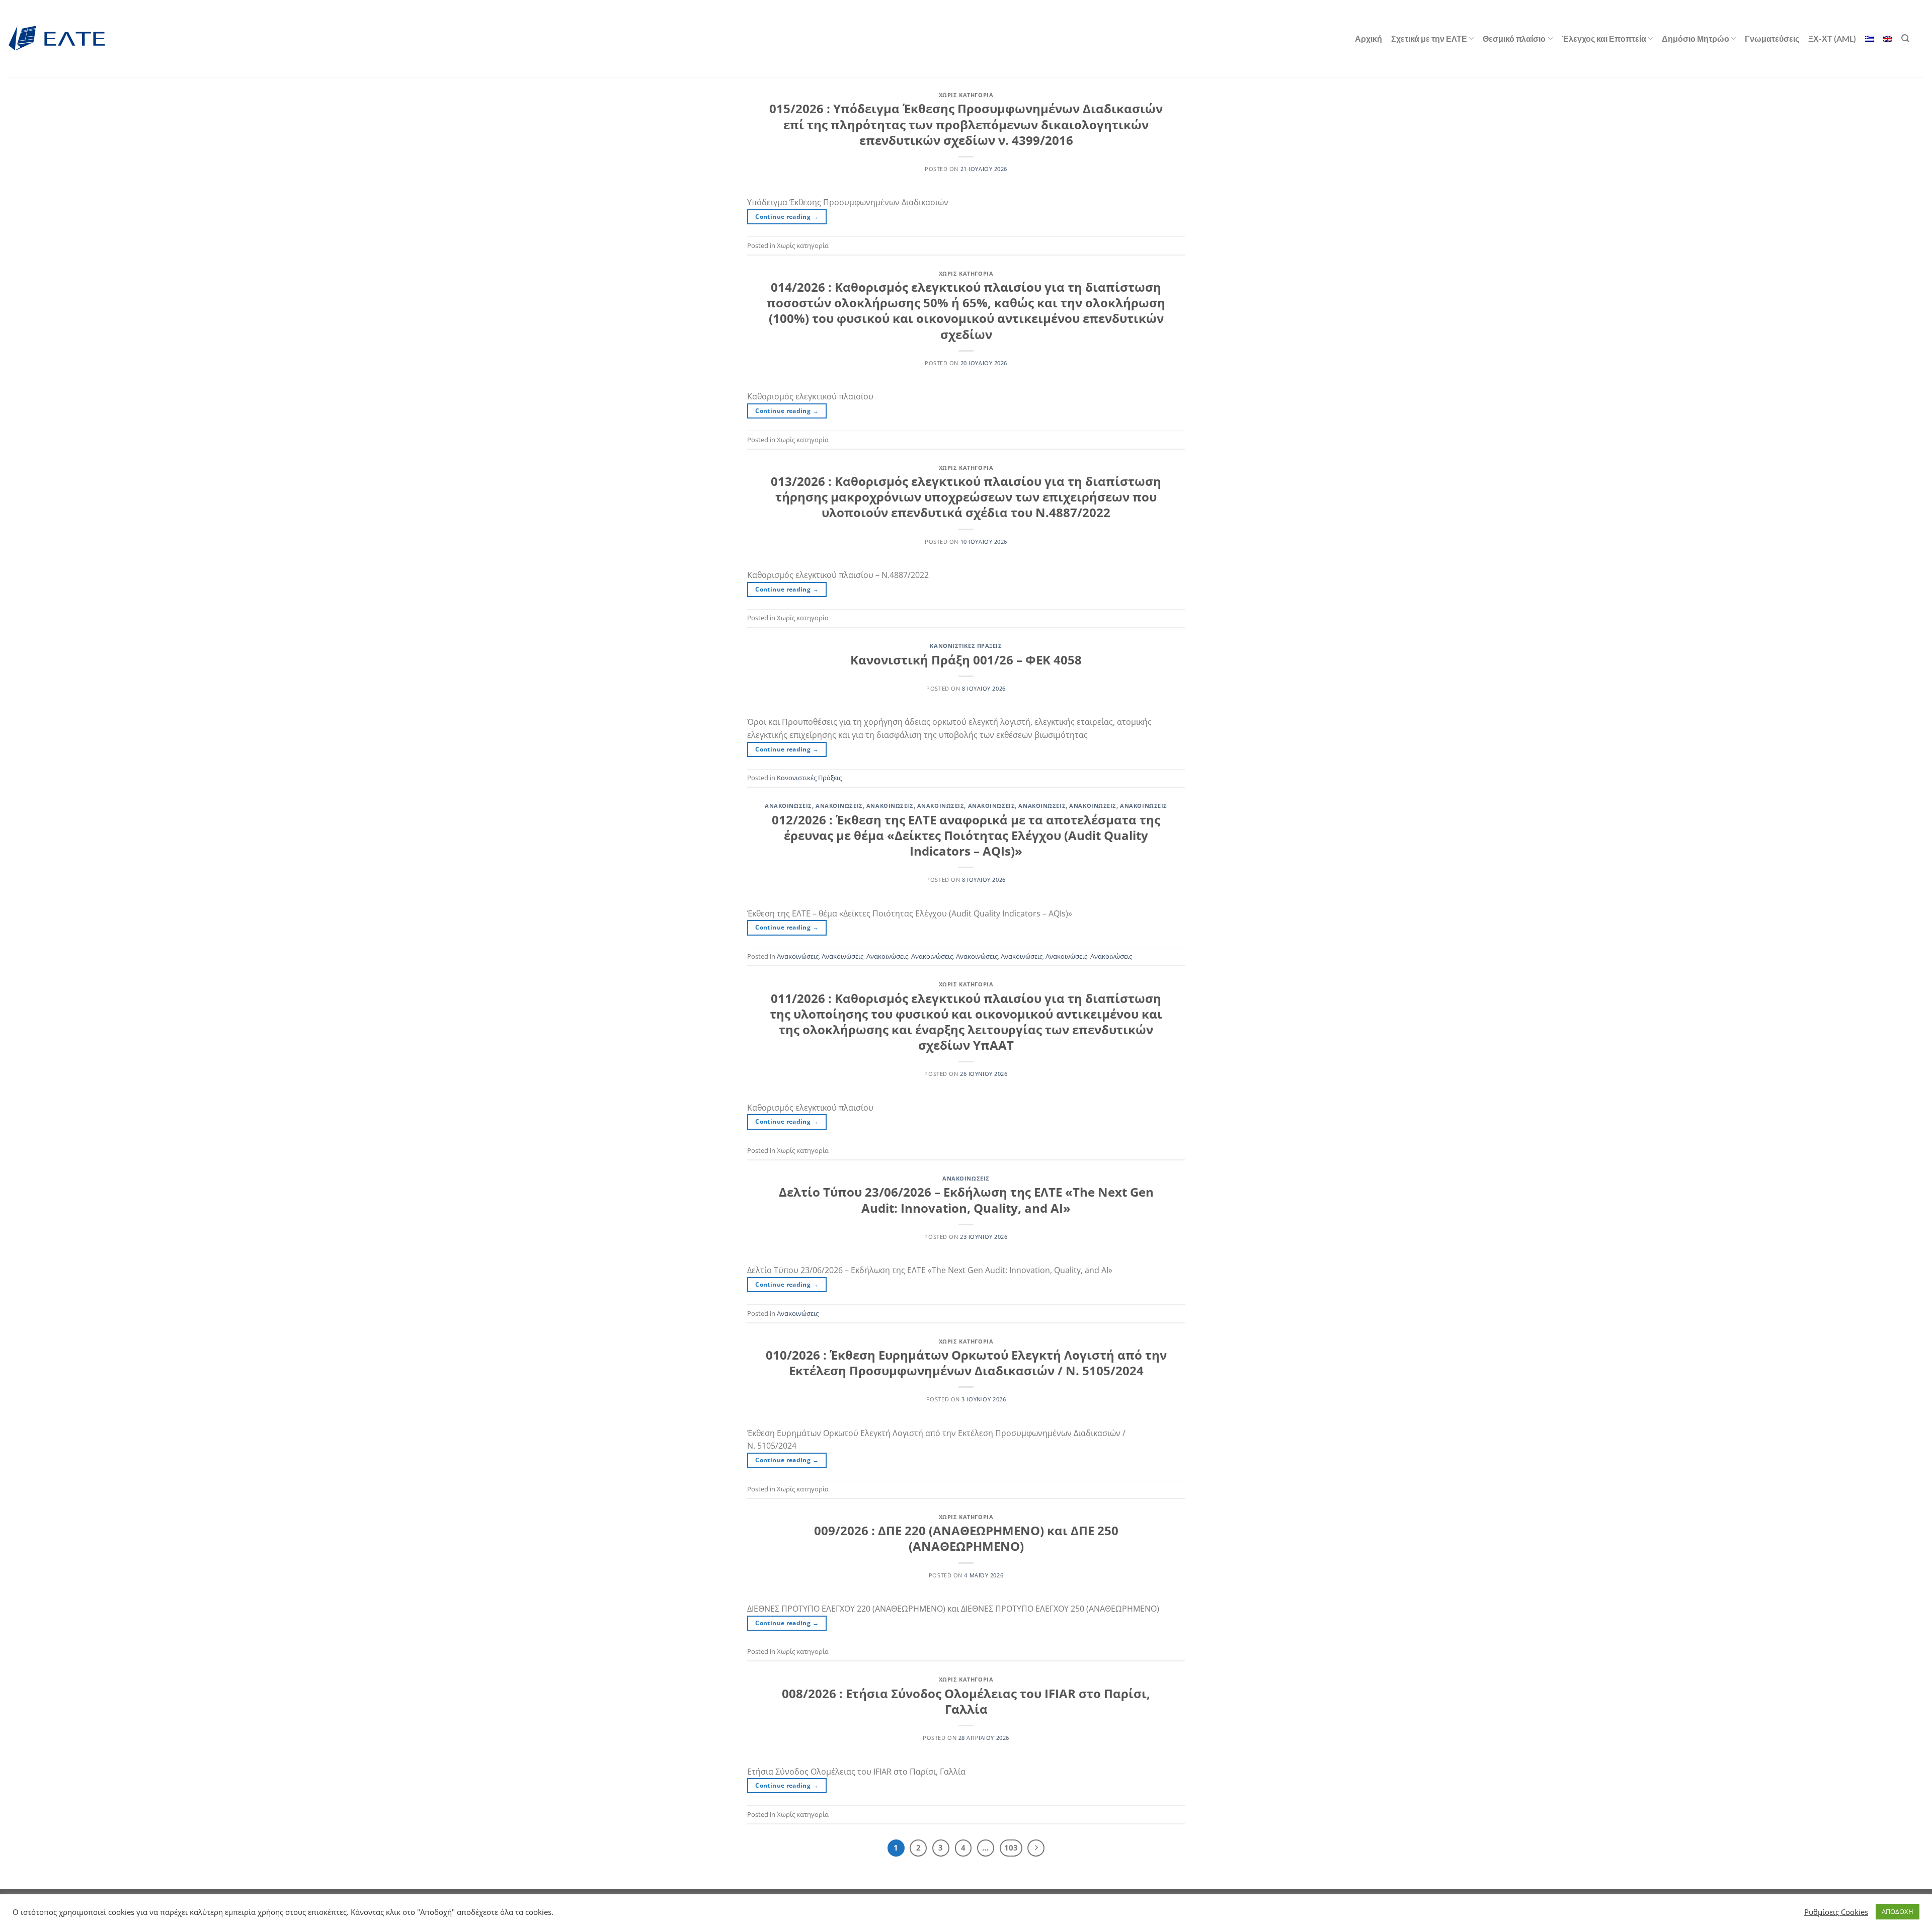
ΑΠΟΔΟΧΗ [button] (1898, 1911)
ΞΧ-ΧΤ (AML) (1832, 38)
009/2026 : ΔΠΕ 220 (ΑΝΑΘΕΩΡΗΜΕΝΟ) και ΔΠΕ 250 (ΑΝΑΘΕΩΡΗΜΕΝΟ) (966, 1538)
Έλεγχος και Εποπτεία (1604, 38)
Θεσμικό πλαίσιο (1514, 38)
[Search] (1905, 38)
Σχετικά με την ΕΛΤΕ (1429, 38)
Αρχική (1369, 38)
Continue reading (787, 217)
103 (1011, 1848)
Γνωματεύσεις (1772, 38)
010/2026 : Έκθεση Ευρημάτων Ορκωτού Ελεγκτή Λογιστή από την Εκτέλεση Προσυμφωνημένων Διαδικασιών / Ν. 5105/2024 (966, 1363)
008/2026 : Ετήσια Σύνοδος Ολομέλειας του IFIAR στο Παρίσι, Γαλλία (966, 1701)
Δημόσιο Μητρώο (1696, 38)
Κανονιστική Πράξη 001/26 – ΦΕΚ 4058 (966, 660)
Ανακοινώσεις (788, 806)
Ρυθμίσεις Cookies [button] (1836, 1912)
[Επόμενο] (1036, 1848)
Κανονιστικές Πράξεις (966, 646)
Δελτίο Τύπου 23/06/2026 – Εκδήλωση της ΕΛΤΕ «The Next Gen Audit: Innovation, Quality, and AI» (966, 1200)
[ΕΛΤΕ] (58, 38)
